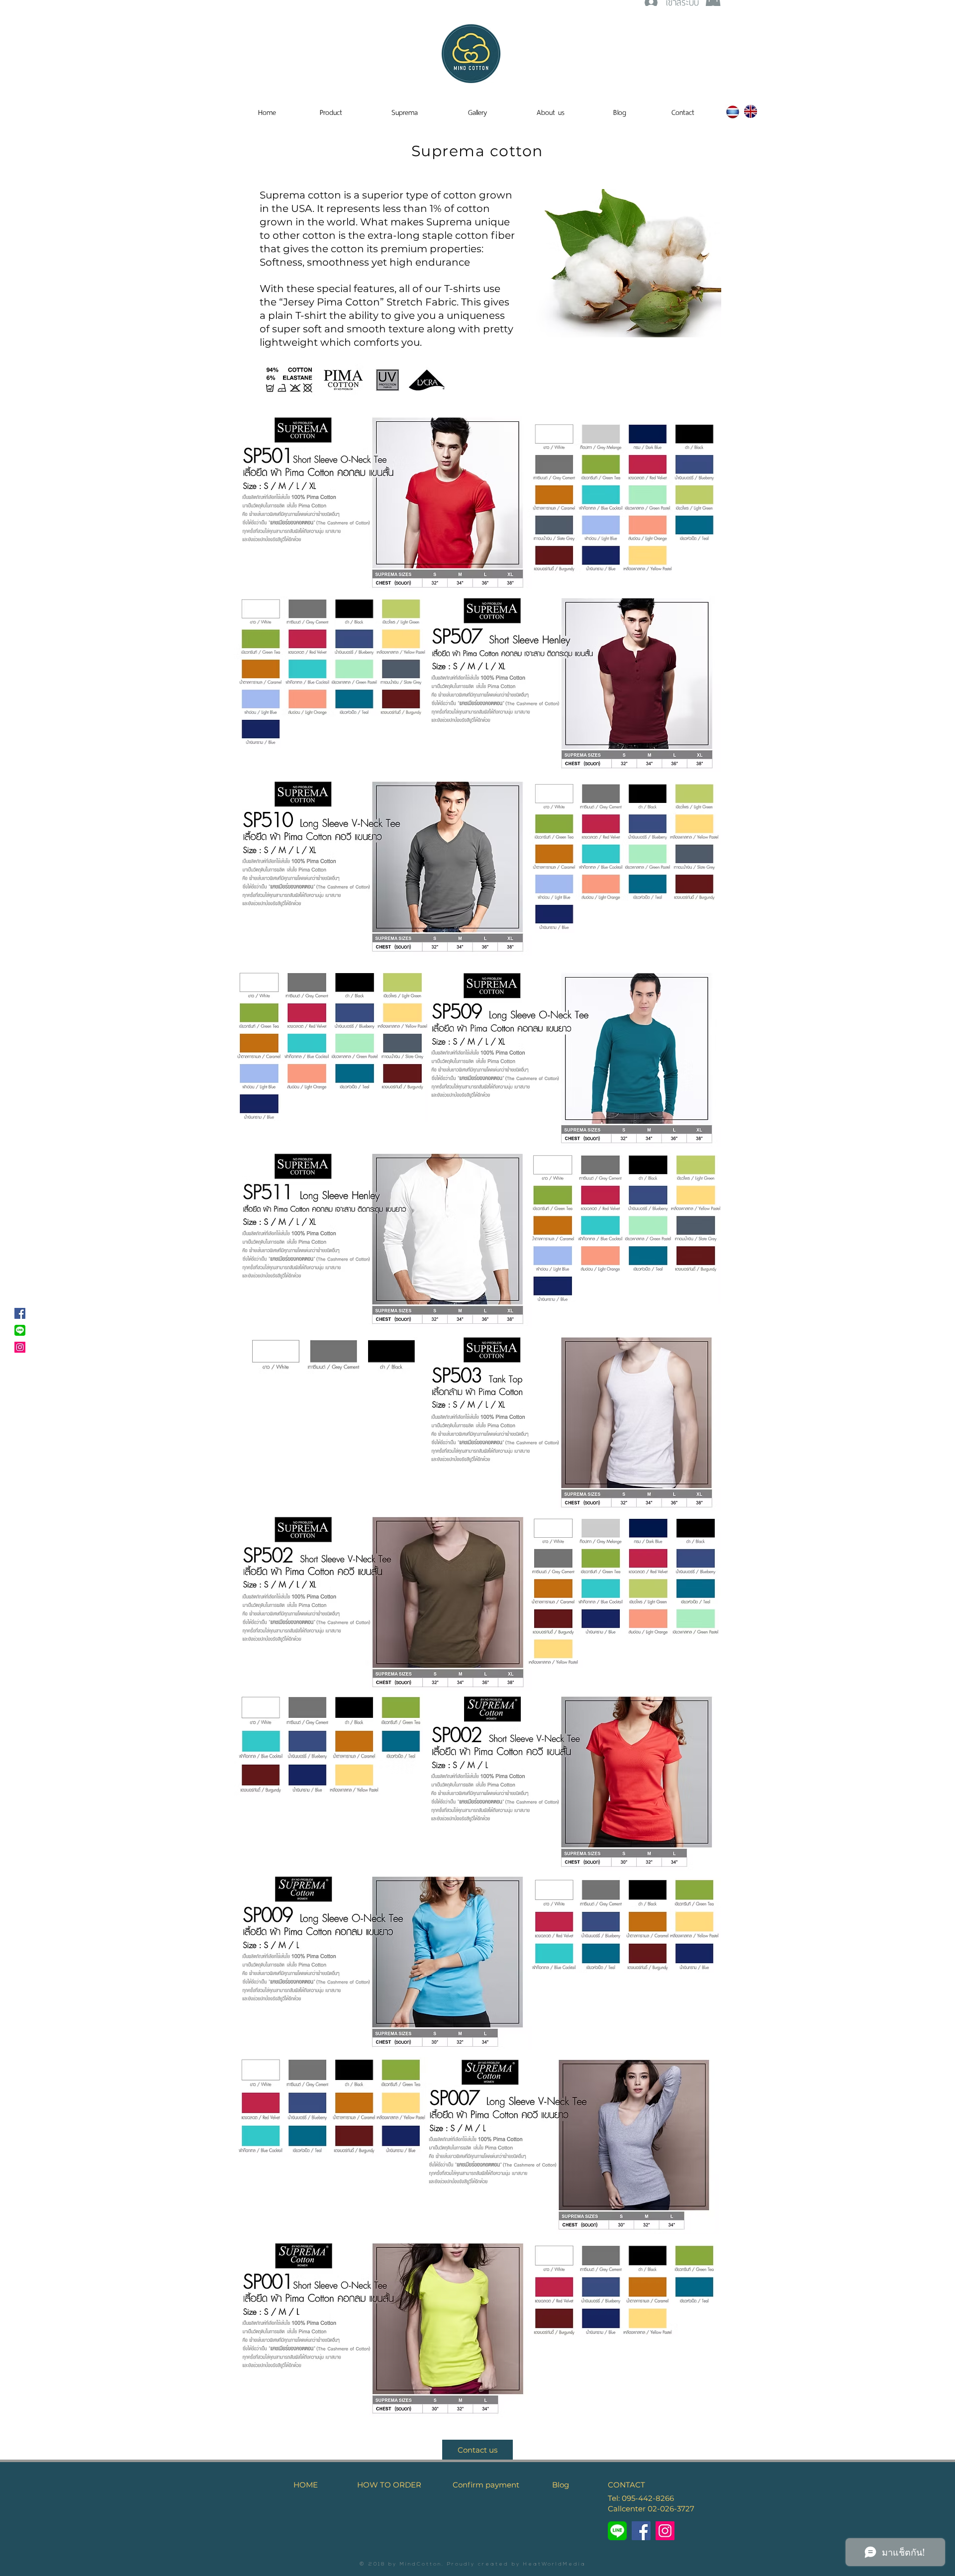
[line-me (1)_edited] (617, 2531)
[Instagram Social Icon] (20, 1347)
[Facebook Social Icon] (20, 1313)
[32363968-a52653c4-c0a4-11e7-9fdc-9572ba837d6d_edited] (20, 1330)
